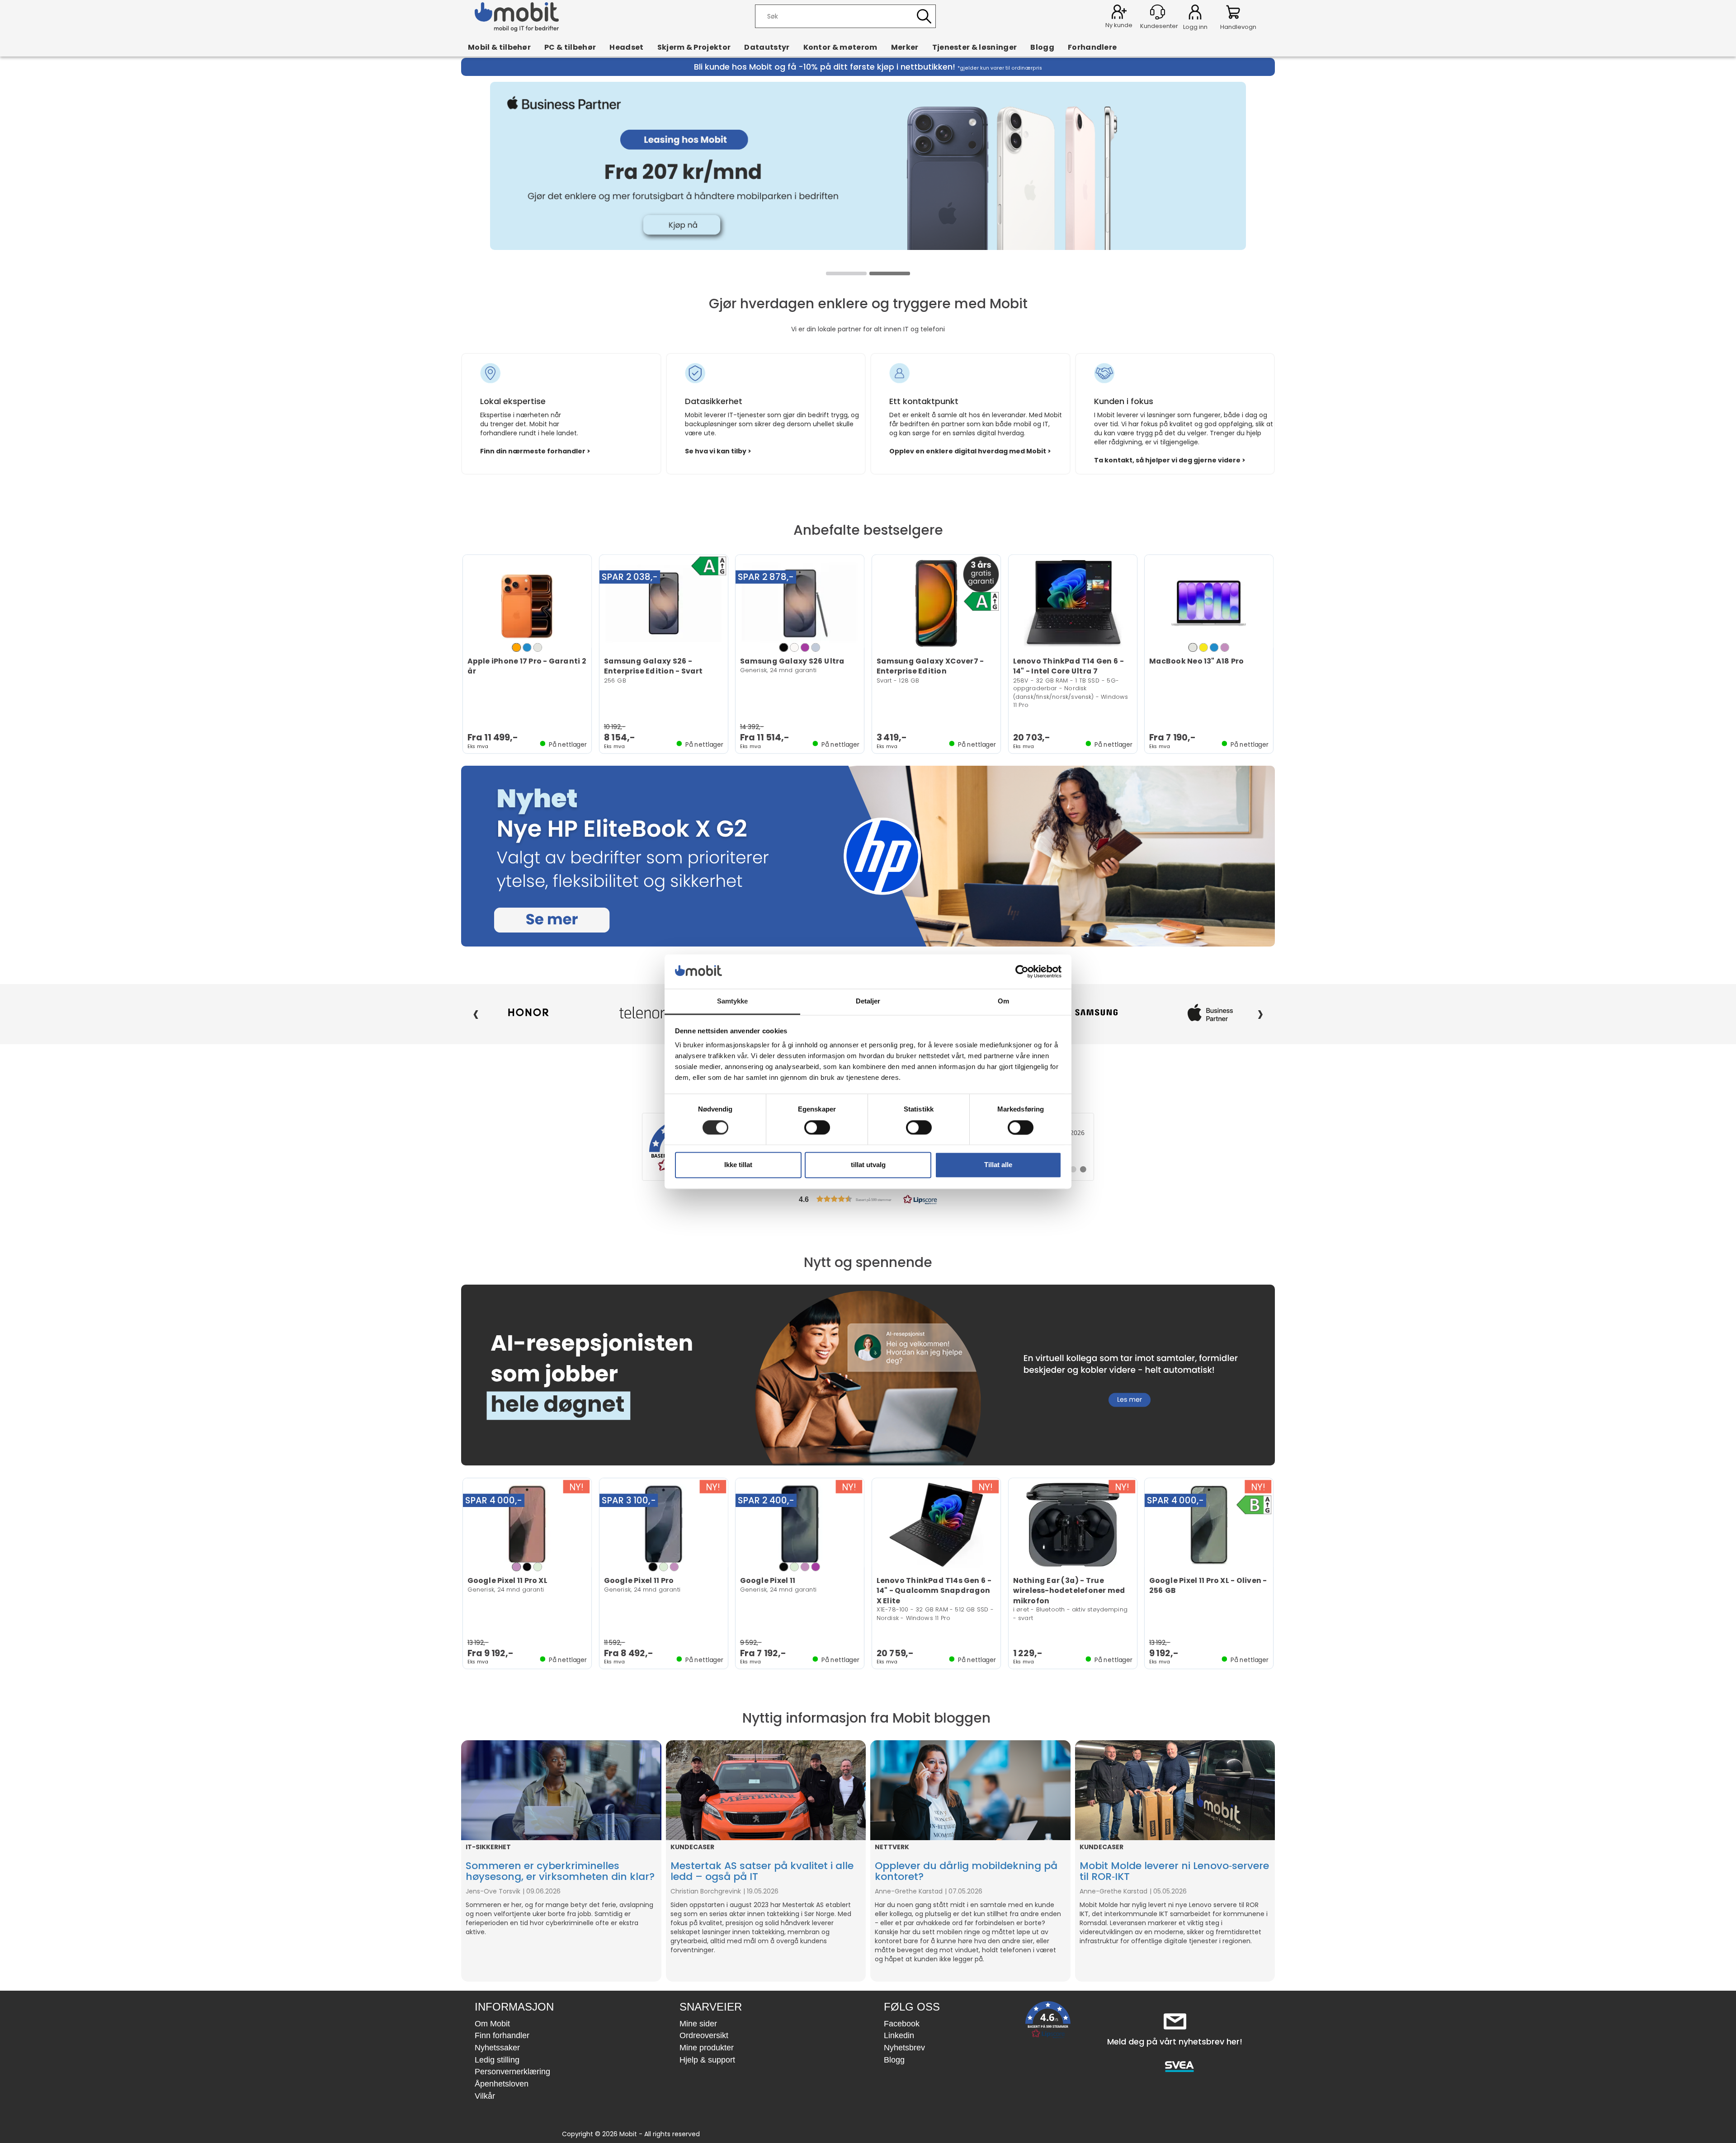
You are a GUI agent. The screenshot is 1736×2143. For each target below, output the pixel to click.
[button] (868, 1199)
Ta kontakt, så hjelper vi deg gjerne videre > (1170, 460)
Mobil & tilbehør (499, 47)
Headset (626, 47)
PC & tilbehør (570, 47)
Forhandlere (1092, 47)
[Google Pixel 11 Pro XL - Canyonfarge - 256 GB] (527, 1525)
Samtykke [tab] (733, 1001)
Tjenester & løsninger (975, 47)
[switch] (817, 1127)
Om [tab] (1003, 1001)
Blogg (1042, 47)
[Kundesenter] (1158, 12)
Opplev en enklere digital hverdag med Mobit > (970, 451)
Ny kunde (1119, 25)
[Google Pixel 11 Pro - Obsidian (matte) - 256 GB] (664, 1525)
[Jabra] (642, 1013)
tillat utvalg (868, 1165)
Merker (905, 47)
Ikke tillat (738, 1165)
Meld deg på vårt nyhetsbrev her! (1175, 2042)
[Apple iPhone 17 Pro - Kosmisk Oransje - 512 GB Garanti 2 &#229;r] (527, 603)
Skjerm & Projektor (694, 47)
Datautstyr (767, 47)
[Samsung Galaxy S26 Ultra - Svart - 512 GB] (800, 603)
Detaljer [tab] (868, 1001)
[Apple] (1097, 1013)
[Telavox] (1210, 1013)
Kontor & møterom (840, 47)
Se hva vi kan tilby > (718, 451)
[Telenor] (528, 1013)
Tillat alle (998, 1165)
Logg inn (1195, 14)
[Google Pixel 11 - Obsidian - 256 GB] (800, 1525)
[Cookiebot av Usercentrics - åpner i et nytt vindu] (1022, 971)
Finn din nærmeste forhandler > (535, 451)
